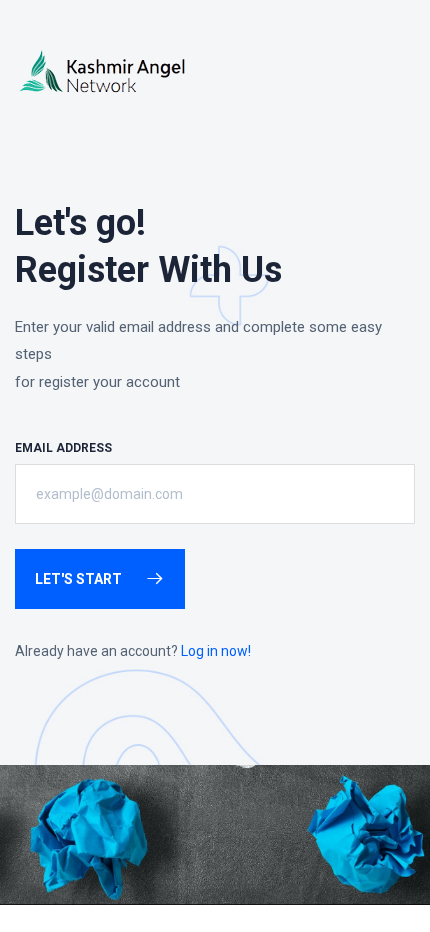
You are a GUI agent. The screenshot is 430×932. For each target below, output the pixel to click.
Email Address (63, 448)
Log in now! (216, 651)
